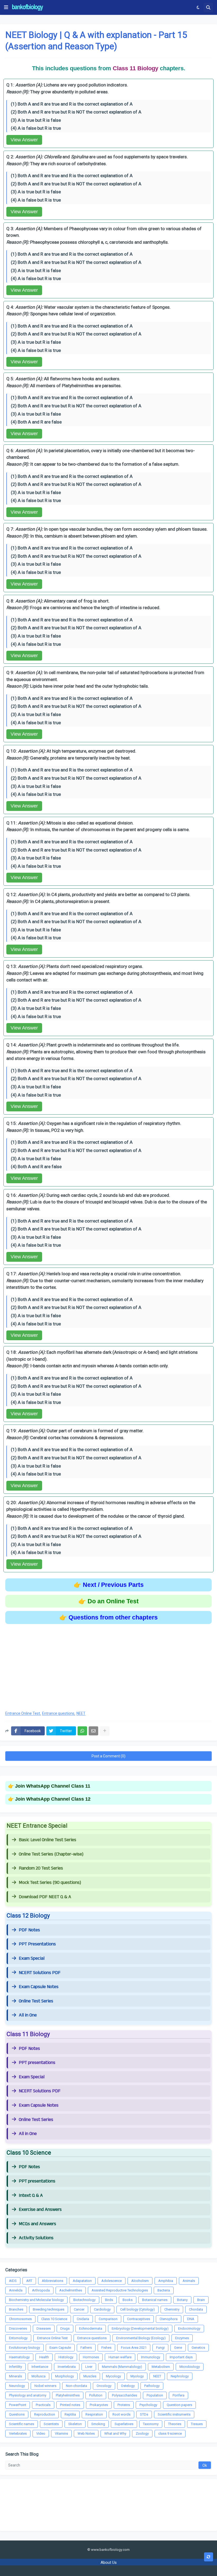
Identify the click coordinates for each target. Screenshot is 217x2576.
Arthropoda (41, 2290)
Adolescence (112, 2281)
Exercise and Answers (40, 2210)
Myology (137, 2376)
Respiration (94, 2414)
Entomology (18, 2338)
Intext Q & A (31, 2195)
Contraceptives (139, 2319)
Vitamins (61, 2433)
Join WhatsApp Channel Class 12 (53, 1799)
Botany (182, 2300)
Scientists (51, 2424)
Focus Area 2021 (134, 2348)
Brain (201, 2300)
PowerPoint (18, 2405)
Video (41, 2433)
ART (29, 2281)
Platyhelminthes (68, 2395)
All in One (28, 2015)
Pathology (152, 2386)
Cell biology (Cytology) (137, 2309)
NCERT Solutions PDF (40, 1973)
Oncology (104, 2386)
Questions (17, 2414)
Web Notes (86, 2433)
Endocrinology (189, 2328)
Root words (121, 2414)
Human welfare (120, 2357)
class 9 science (170, 2433)
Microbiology (190, 2367)
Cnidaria (83, 2319)
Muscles (90, 2376)
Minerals (15, 2376)
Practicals (43, 2405)
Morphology (64, 2376)
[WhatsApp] (82, 1731)
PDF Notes (29, 1930)
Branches (16, 2309)
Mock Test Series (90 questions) (50, 1883)
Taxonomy (151, 2424)
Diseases (44, 2328)
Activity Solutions (36, 2238)
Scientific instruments (174, 2414)
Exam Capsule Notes (39, 1987)
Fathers (86, 2348)
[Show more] (105, 1731)
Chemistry (172, 2309)
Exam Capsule (60, 2348)
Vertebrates (18, 2433)
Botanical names (155, 2300)
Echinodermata (91, 2328)
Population (155, 2395)
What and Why (115, 2433)
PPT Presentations (37, 1944)
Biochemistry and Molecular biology (36, 2300)
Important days (181, 2357)
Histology (66, 2357)
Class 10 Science (54, 2319)
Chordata (196, 2309)
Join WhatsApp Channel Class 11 (53, 1786)
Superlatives (124, 2424)
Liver (89, 2367)
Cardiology (102, 2309)
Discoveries (18, 2328)
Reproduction (45, 2414)
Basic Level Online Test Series (48, 1840)
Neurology (17, 2386)
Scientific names (22, 2424)
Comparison (108, 2319)
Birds (109, 2300)
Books (128, 2300)
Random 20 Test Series (41, 1868)
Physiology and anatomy (28, 2395)
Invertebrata (67, 2367)
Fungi (160, 2348)
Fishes (106, 2348)
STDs (144, 2414)
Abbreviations (53, 2281)
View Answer (24, 140)
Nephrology (180, 2376)
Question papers (179, 2405)
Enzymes (182, 2338)
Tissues (197, 2424)
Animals (189, 2281)
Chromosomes (20, 2319)
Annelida (16, 2290)
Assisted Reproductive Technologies (120, 2290)
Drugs (65, 2328)
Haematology (19, 2357)
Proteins (124, 2405)
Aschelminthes (71, 2290)
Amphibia (166, 2281)
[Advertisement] (108, 1664)
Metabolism (161, 2367)
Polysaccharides (125, 2395)
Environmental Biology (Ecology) (141, 2338)
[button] (6, 7)
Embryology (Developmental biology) (140, 2328)
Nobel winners (45, 2386)
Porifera (178, 2395)
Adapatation (82, 2281)
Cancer (79, 2309)
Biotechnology (84, 2300)
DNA (191, 2319)
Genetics (198, 2348)
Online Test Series (36, 2001)
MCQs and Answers (37, 2224)
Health (44, 2357)
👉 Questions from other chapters (108, 1617)
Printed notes (70, 2405)
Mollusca (39, 2376)
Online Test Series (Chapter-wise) (51, 1854)
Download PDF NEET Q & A (45, 1897)
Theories (175, 2424)
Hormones (91, 2357)
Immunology (151, 2357)
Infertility (15, 2367)
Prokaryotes (99, 2405)
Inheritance (40, 2367)
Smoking (98, 2424)
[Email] (93, 1731)
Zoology (142, 2433)
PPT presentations (37, 2063)
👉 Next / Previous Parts (109, 1585)
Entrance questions (58, 1713)
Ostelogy (128, 2386)
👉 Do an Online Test (108, 1601)
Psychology (148, 2405)
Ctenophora (169, 2319)
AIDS (13, 2281)
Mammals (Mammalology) (122, 2367)
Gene (178, 2348)
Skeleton (75, 2424)
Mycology (113, 2376)
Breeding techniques (49, 2309)
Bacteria (164, 2290)
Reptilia (70, 2414)
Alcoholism (140, 2281)
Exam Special (32, 1958)
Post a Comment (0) (108, 1756)
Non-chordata (76, 2386)
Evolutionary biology (24, 2348)
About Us (109, 2562)
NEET (81, 1713)
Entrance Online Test (23, 1713)
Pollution (96, 2395)
